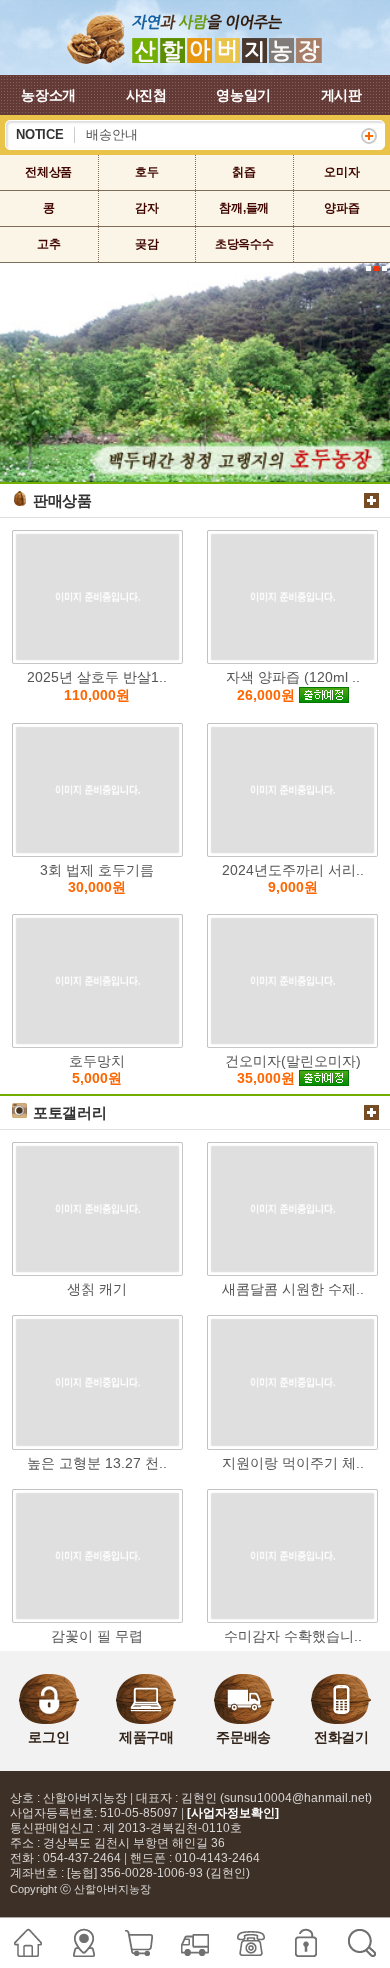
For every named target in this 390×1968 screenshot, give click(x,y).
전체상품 (48, 172)
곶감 (147, 244)
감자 (147, 208)
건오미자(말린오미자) (293, 1070)
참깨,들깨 (244, 208)
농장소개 (48, 95)
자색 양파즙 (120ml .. (293, 686)
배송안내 (112, 135)
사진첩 (146, 95)
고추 (49, 244)
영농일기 (243, 95)
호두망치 (97, 1070)
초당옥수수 (244, 244)
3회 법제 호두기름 (97, 879)
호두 (147, 172)
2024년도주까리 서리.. (293, 879)
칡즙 (244, 172)
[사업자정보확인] (233, 1813)
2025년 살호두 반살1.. (97, 686)
